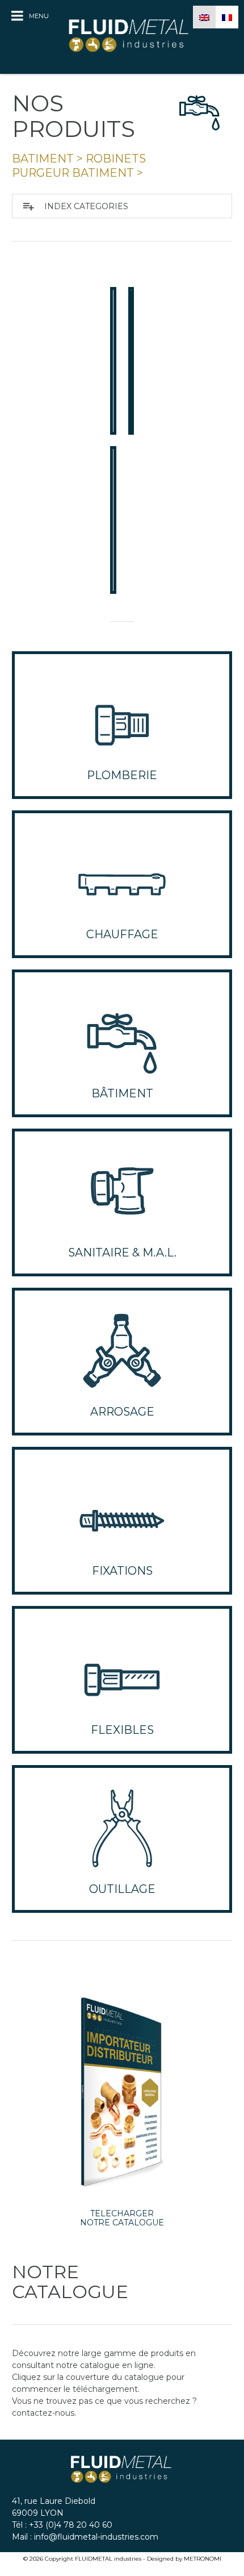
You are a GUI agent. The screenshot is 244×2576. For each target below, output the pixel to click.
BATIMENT (43, 159)
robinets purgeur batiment (79, 166)
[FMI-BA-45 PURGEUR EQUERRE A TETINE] (113, 361)
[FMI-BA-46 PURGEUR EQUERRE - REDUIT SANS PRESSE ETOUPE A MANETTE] (131, 361)
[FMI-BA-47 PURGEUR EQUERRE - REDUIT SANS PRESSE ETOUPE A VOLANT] (113, 520)
